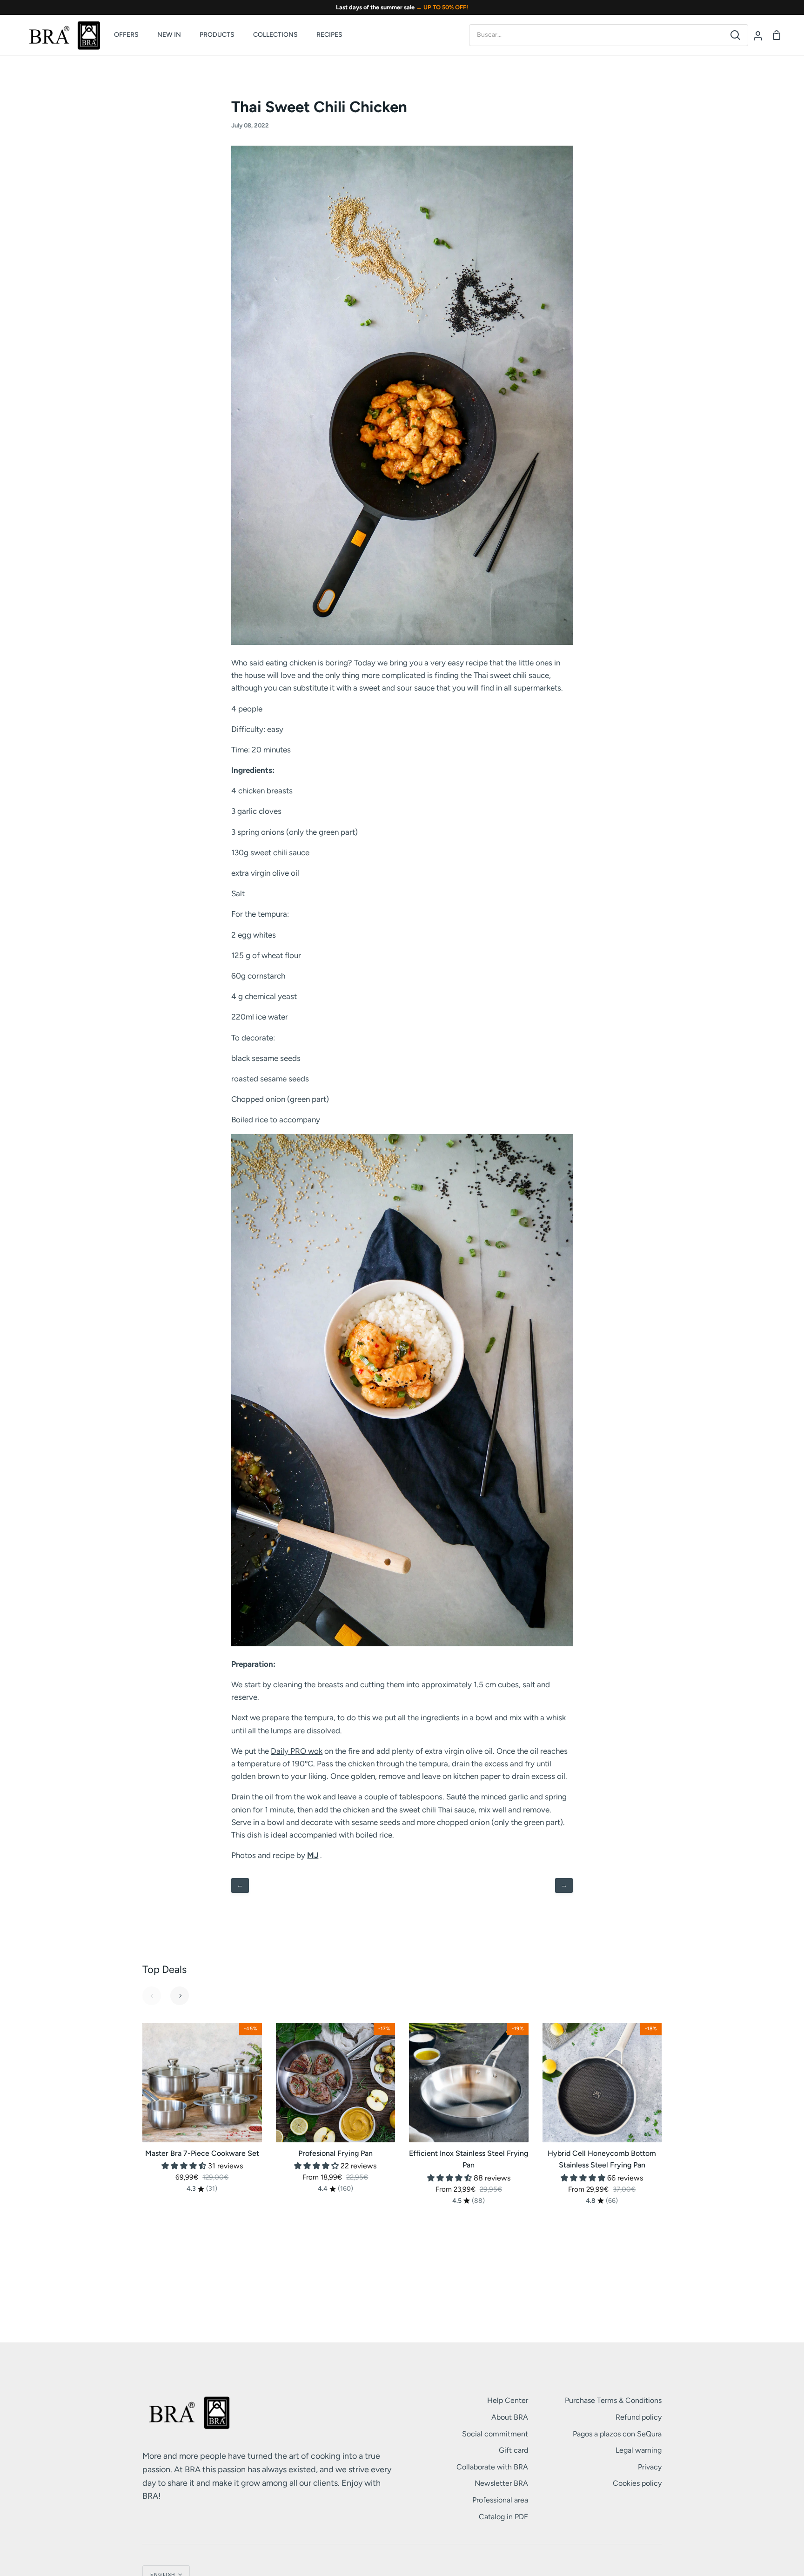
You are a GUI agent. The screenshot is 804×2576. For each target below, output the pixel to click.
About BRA (510, 2417)
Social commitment (495, 2434)
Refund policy (639, 2417)
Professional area (500, 2500)
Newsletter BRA (501, 2483)
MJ (313, 1855)
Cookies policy (637, 2483)
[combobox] (596, 35)
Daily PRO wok (297, 1751)
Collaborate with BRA (492, 2467)
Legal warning (639, 2450)
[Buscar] (735, 35)
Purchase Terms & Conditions (613, 2400)
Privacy (650, 2467)
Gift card (513, 2450)
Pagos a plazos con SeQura (617, 2434)
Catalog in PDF (503, 2517)
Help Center (508, 2400)
